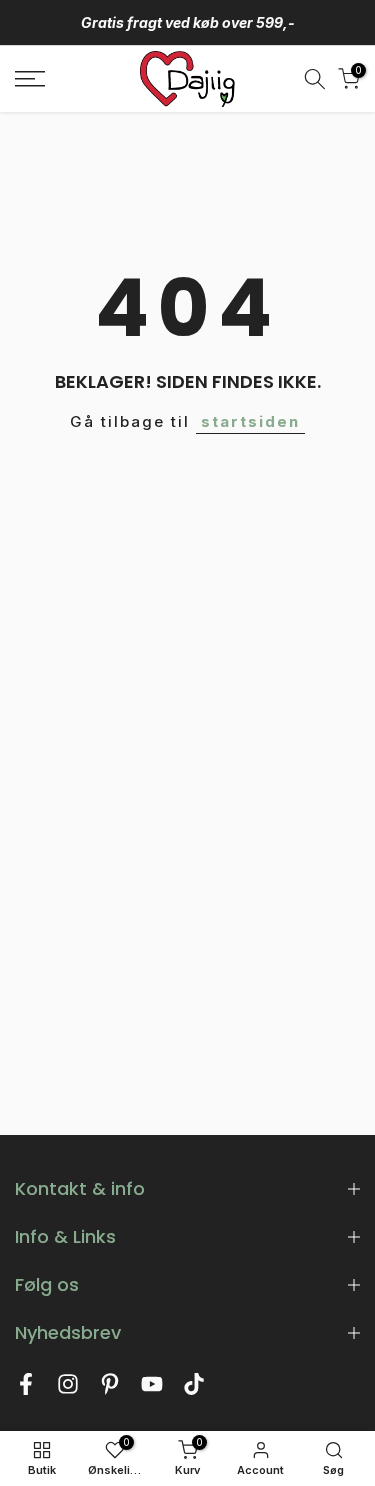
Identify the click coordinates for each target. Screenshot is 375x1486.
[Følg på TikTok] (194, 1389)
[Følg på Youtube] (152, 1389)
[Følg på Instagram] (68, 1389)
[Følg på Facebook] (26, 1389)
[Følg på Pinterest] (110, 1389)
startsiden (250, 421)
